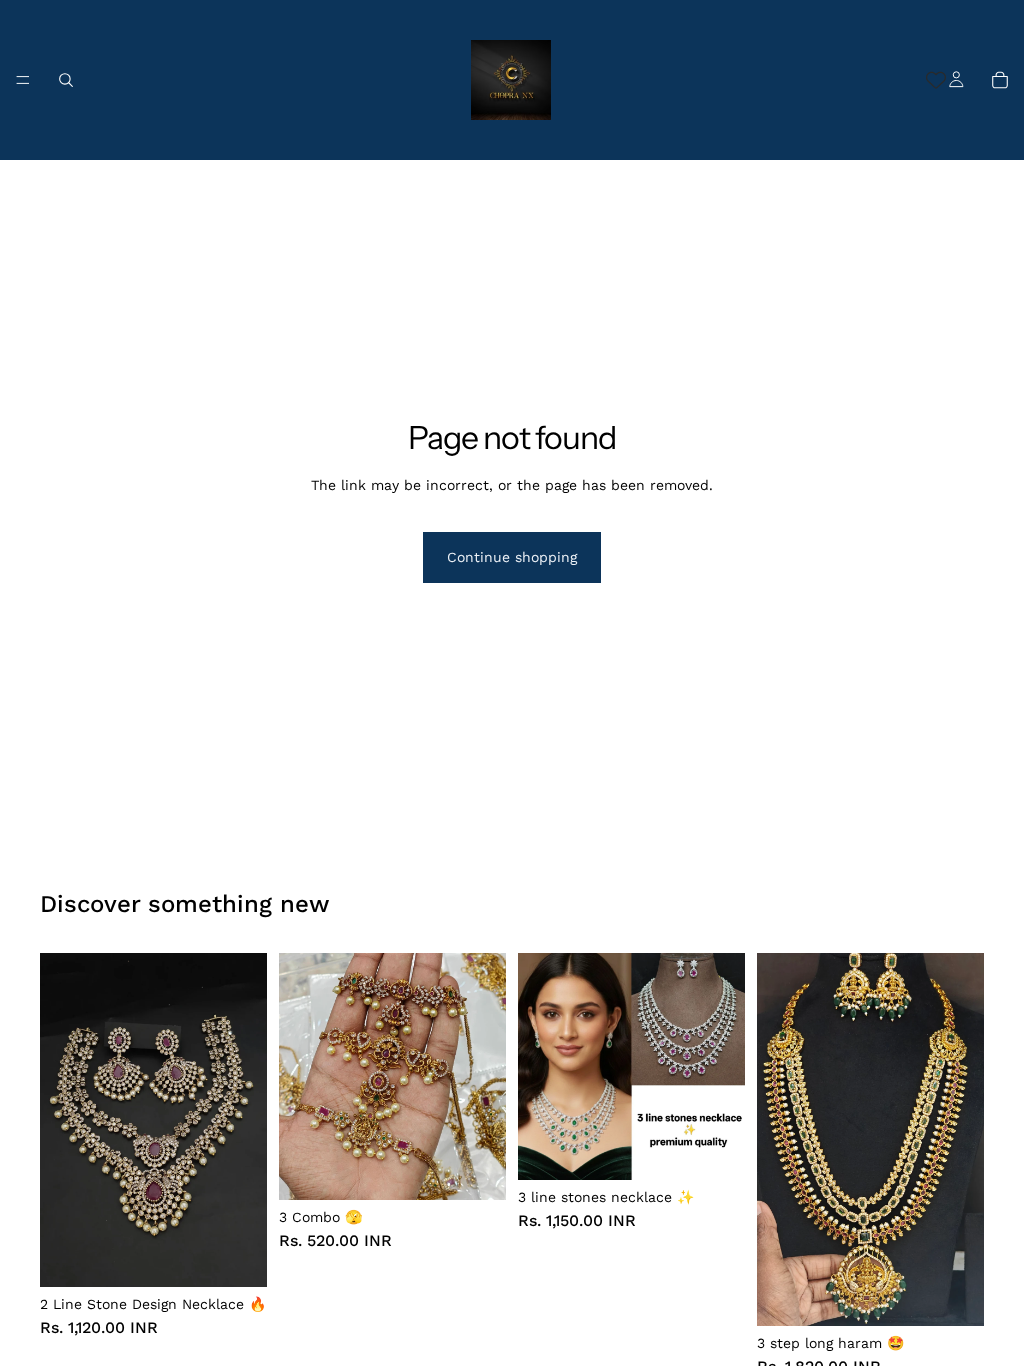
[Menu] (23, 80)
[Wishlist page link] (936, 80)
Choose (253, 1256)
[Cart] (1000, 80)
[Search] (66, 80)
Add (492, 1169)
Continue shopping (512, 557)
